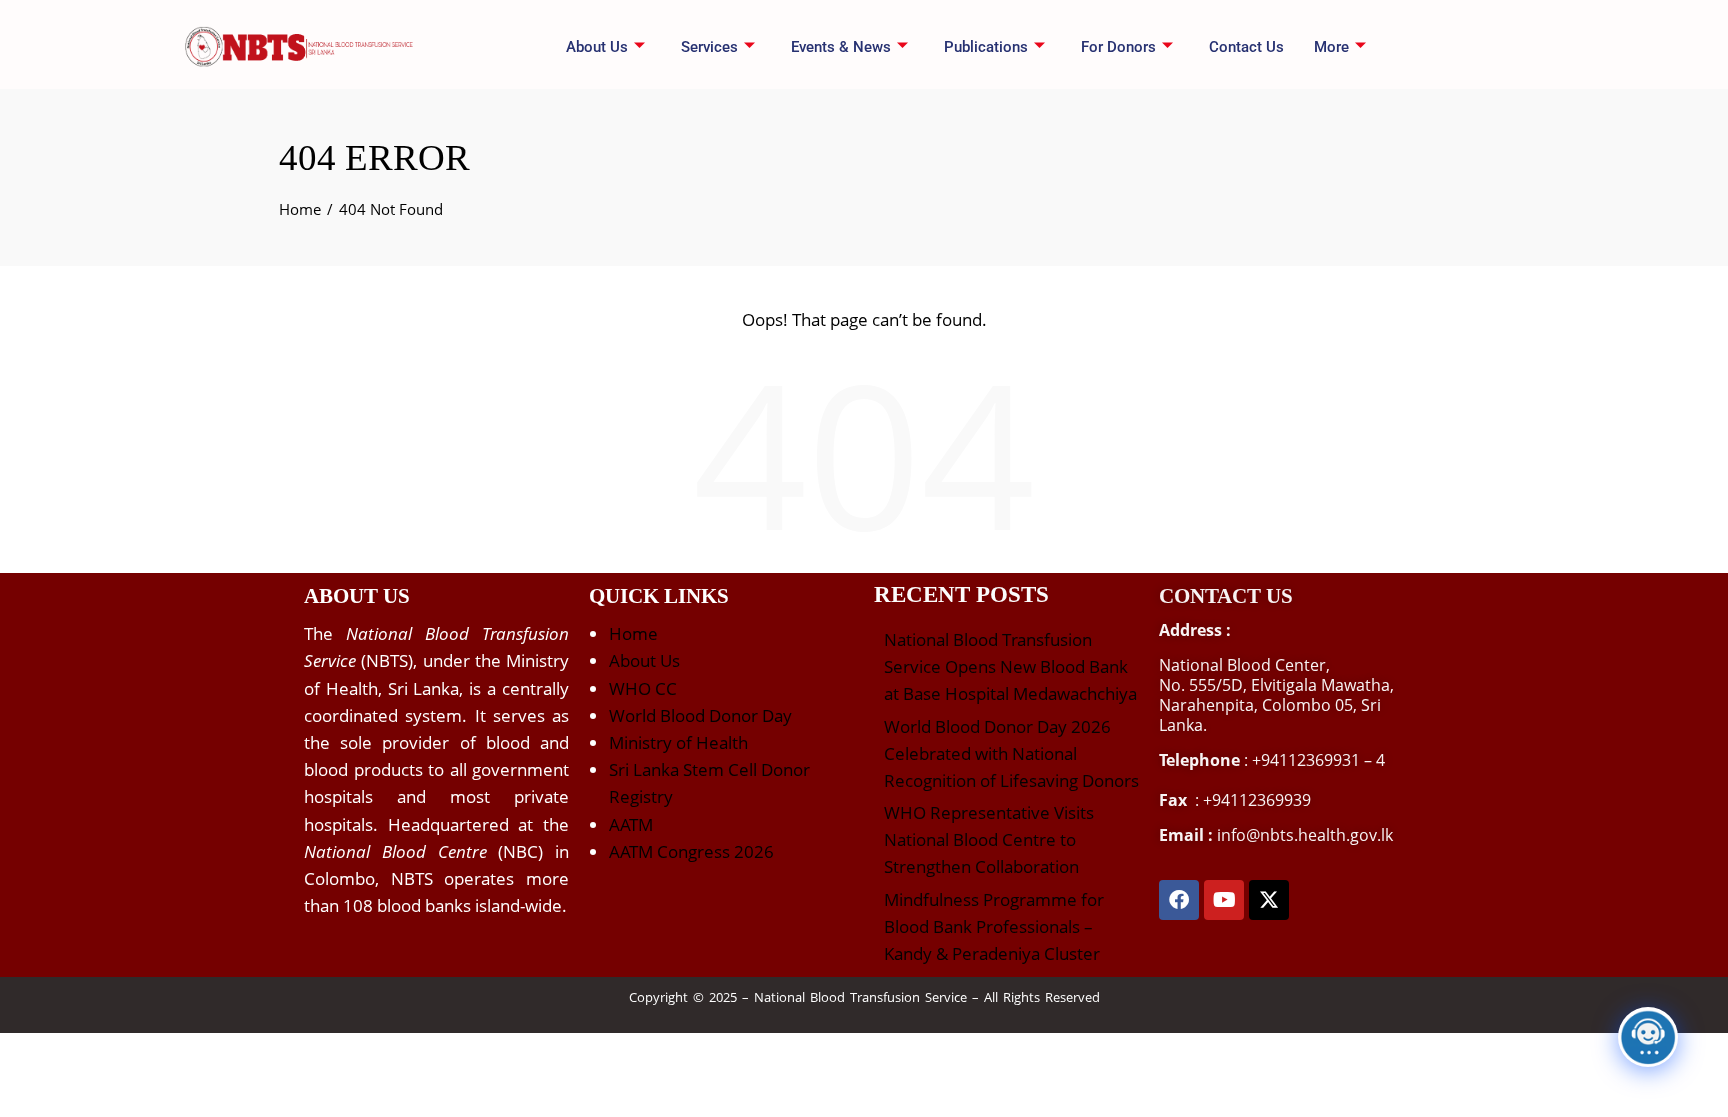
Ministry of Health (678, 742)
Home (633, 633)
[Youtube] (1224, 900)
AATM (631, 824)
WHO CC (643, 688)
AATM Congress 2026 (691, 851)
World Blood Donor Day (700, 715)
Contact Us (1246, 47)
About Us (644, 660)
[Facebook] (1179, 900)
